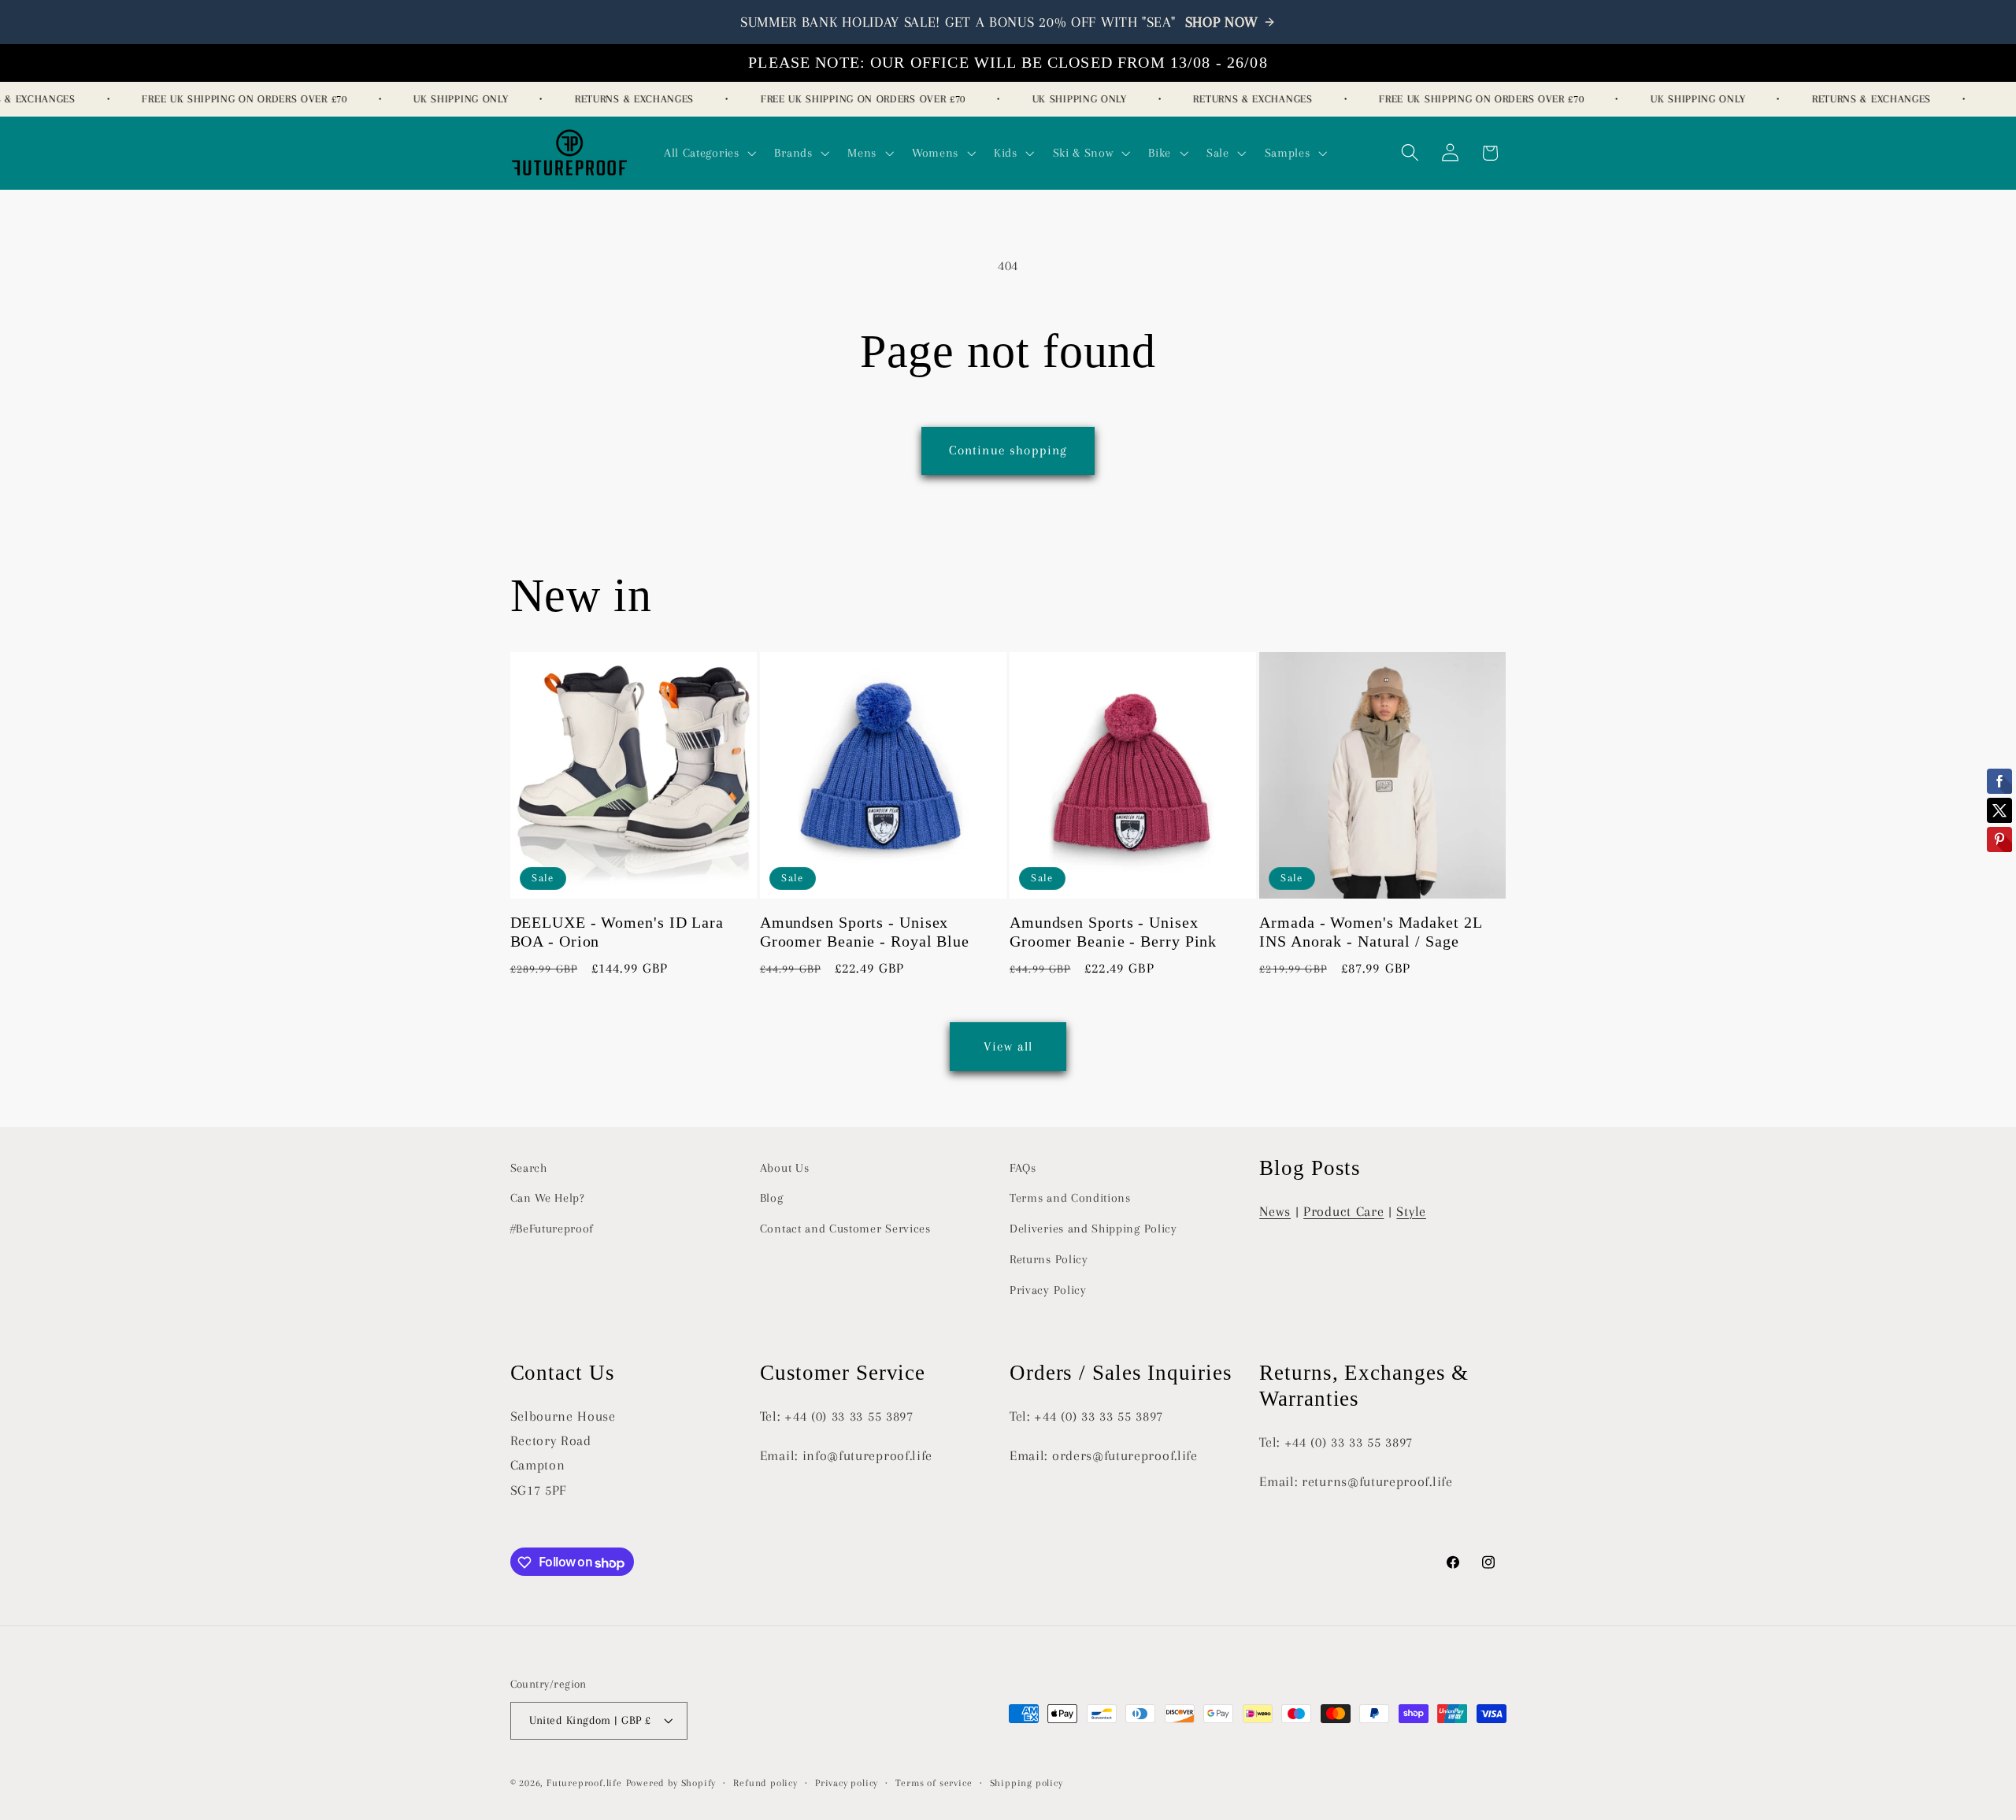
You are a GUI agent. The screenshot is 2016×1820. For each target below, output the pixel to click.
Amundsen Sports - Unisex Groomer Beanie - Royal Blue (865, 933)
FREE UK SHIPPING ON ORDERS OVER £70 (229, 99)
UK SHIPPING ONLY (446, 99)
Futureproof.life (584, 1783)
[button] (708, 153)
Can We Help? (548, 1199)
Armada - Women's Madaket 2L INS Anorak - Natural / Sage (1370, 933)
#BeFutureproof (552, 1229)
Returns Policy (1049, 1259)
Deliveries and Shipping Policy (1093, 1229)
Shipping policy (1027, 1783)
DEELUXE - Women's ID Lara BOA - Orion (617, 933)
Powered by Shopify (671, 1783)
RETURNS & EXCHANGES (619, 99)
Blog (772, 1199)
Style (1411, 1211)
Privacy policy (847, 1783)
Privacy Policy (1048, 1290)
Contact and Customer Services (845, 1229)
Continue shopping (1008, 450)
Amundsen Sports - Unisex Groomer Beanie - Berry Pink (1113, 933)
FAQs (1023, 1168)
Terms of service (934, 1783)
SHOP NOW (1222, 22)
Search (529, 1168)
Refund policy (765, 1783)
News (1275, 1211)
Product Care (1343, 1211)
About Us (785, 1168)
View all (1008, 1045)
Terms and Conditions (1070, 1199)
